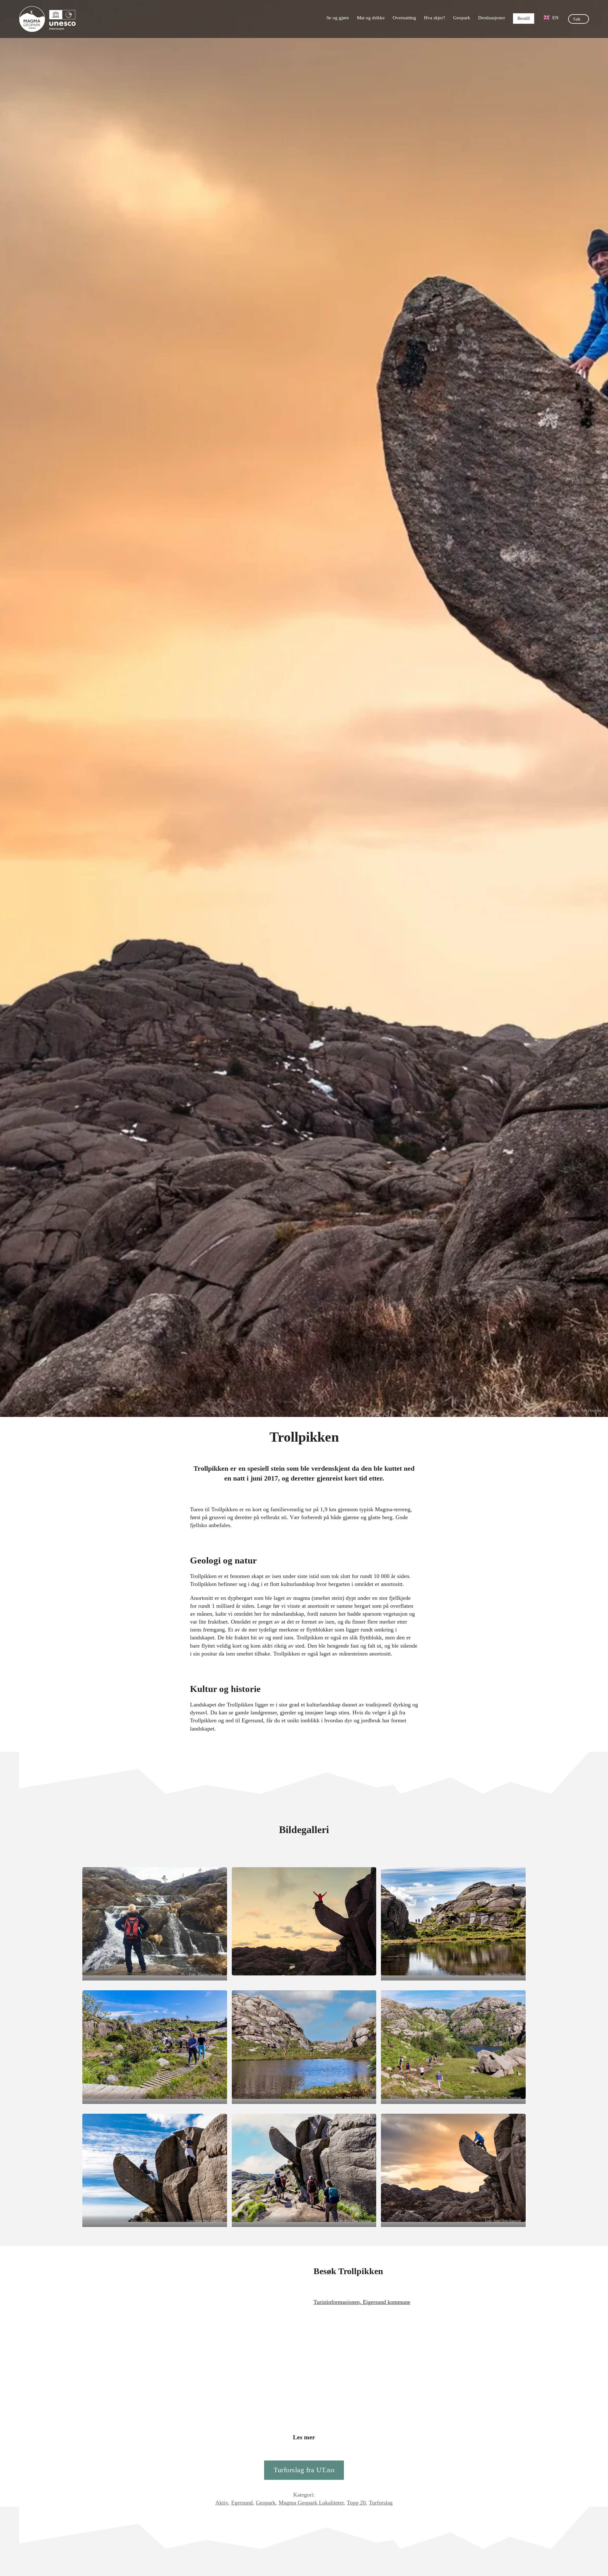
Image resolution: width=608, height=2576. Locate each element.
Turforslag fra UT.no (304, 2470)
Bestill (524, 18)
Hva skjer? (435, 18)
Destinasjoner (492, 18)
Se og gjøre (338, 18)
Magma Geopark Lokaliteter (311, 2503)
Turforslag (381, 2503)
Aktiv (222, 2503)
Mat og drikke (371, 18)
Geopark (462, 18)
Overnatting (404, 18)
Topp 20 (356, 2503)
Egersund (242, 2503)
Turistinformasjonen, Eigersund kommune (362, 2302)
